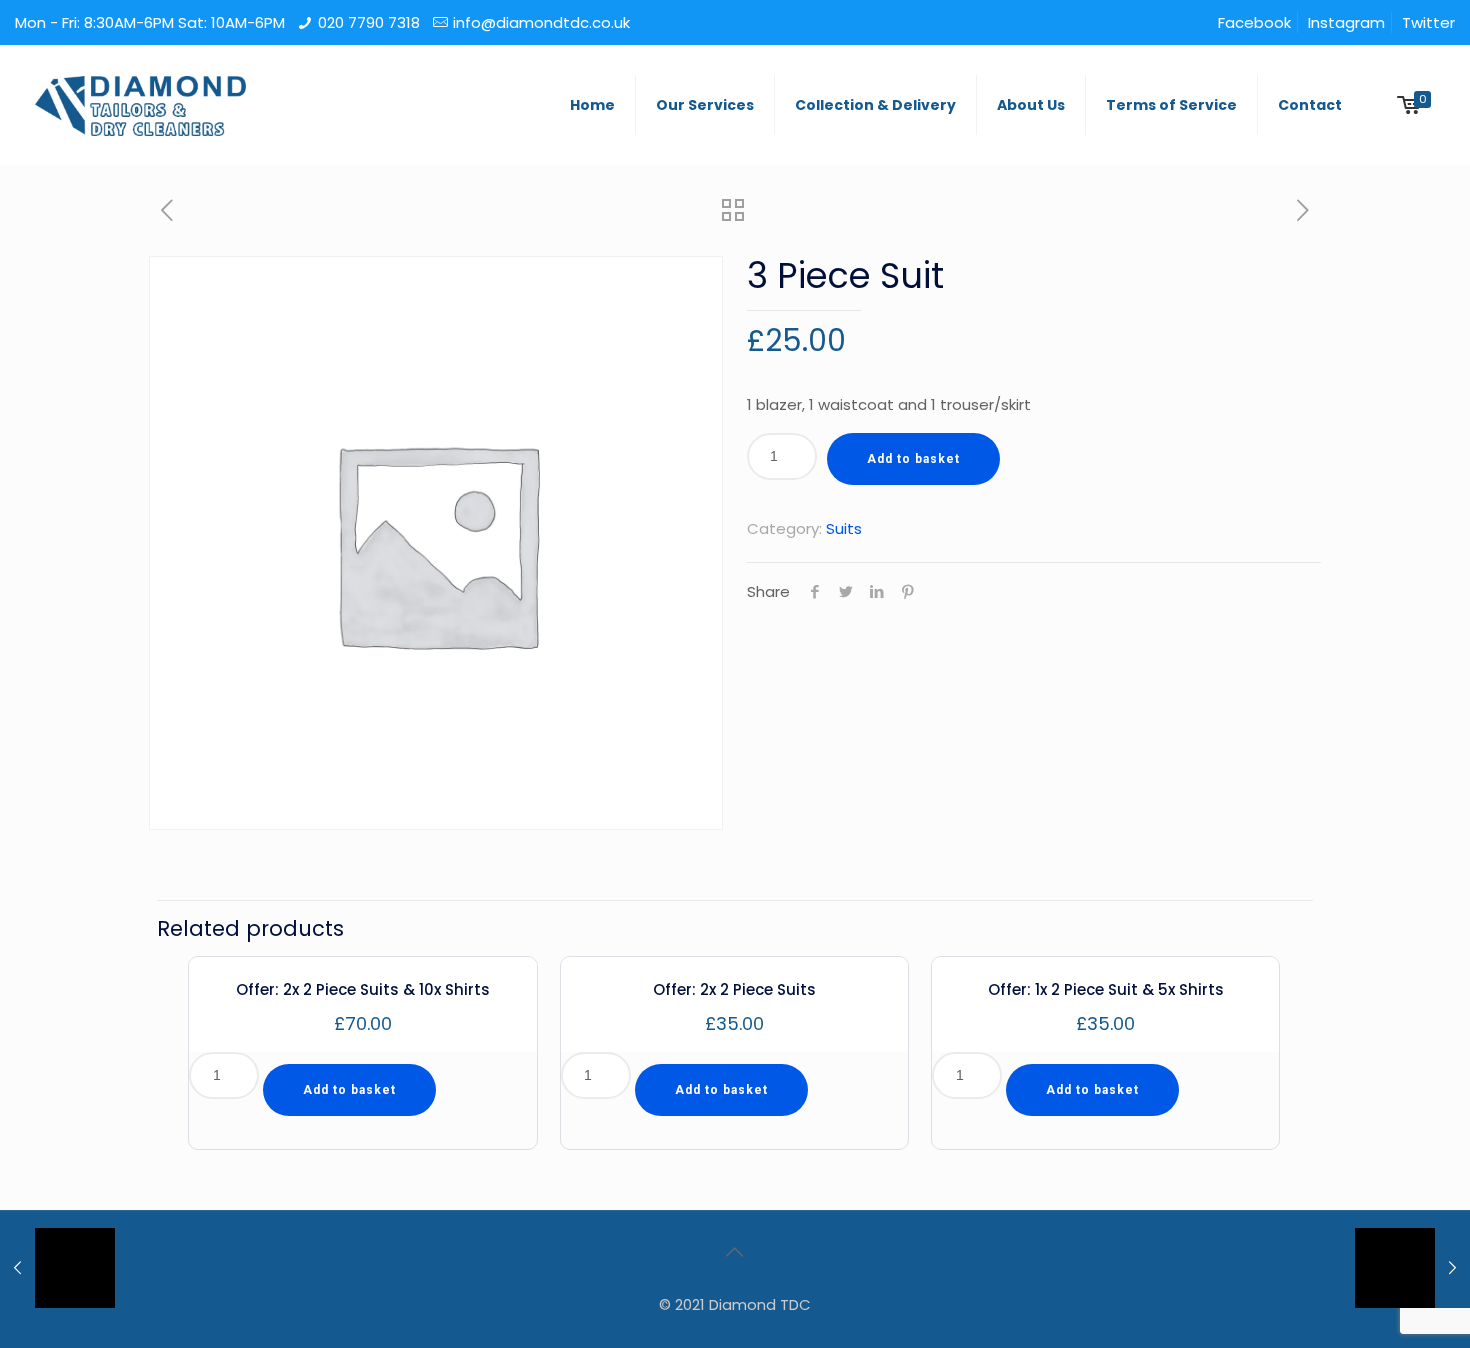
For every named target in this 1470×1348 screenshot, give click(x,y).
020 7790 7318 (369, 22)
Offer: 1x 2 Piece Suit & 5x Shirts (1106, 989)
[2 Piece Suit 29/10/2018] (57, 1268)
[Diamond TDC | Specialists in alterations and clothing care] (140, 105)
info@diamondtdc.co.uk (541, 22)
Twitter (1428, 22)
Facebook (1254, 22)
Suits (844, 528)
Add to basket (913, 459)
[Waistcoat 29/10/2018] (1412, 1268)
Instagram (1346, 22)
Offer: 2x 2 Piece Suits (734, 989)
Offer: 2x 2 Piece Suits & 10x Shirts (363, 989)
